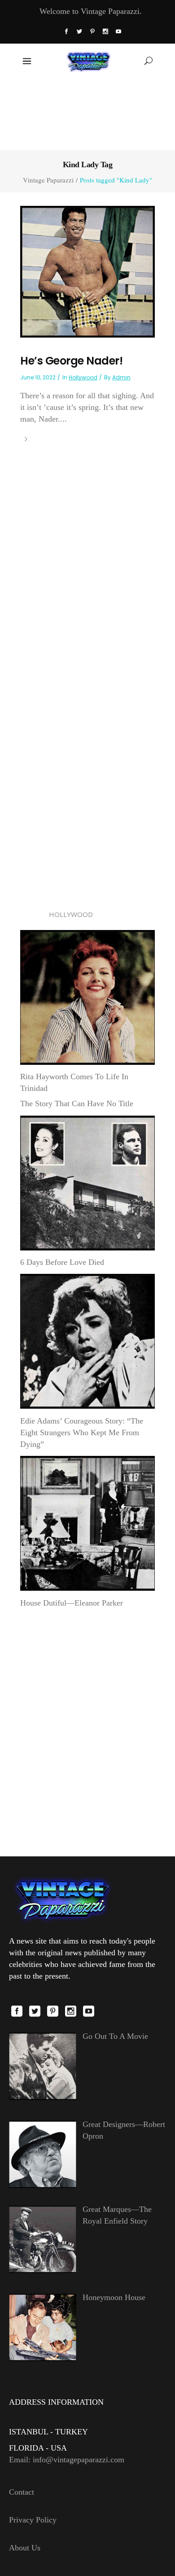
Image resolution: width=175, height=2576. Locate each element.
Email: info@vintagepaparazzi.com (67, 2460)
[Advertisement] (88, 113)
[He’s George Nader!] (87, 271)
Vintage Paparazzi (48, 180)
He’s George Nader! (71, 361)
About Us (25, 2548)
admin (121, 377)
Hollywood (83, 377)
